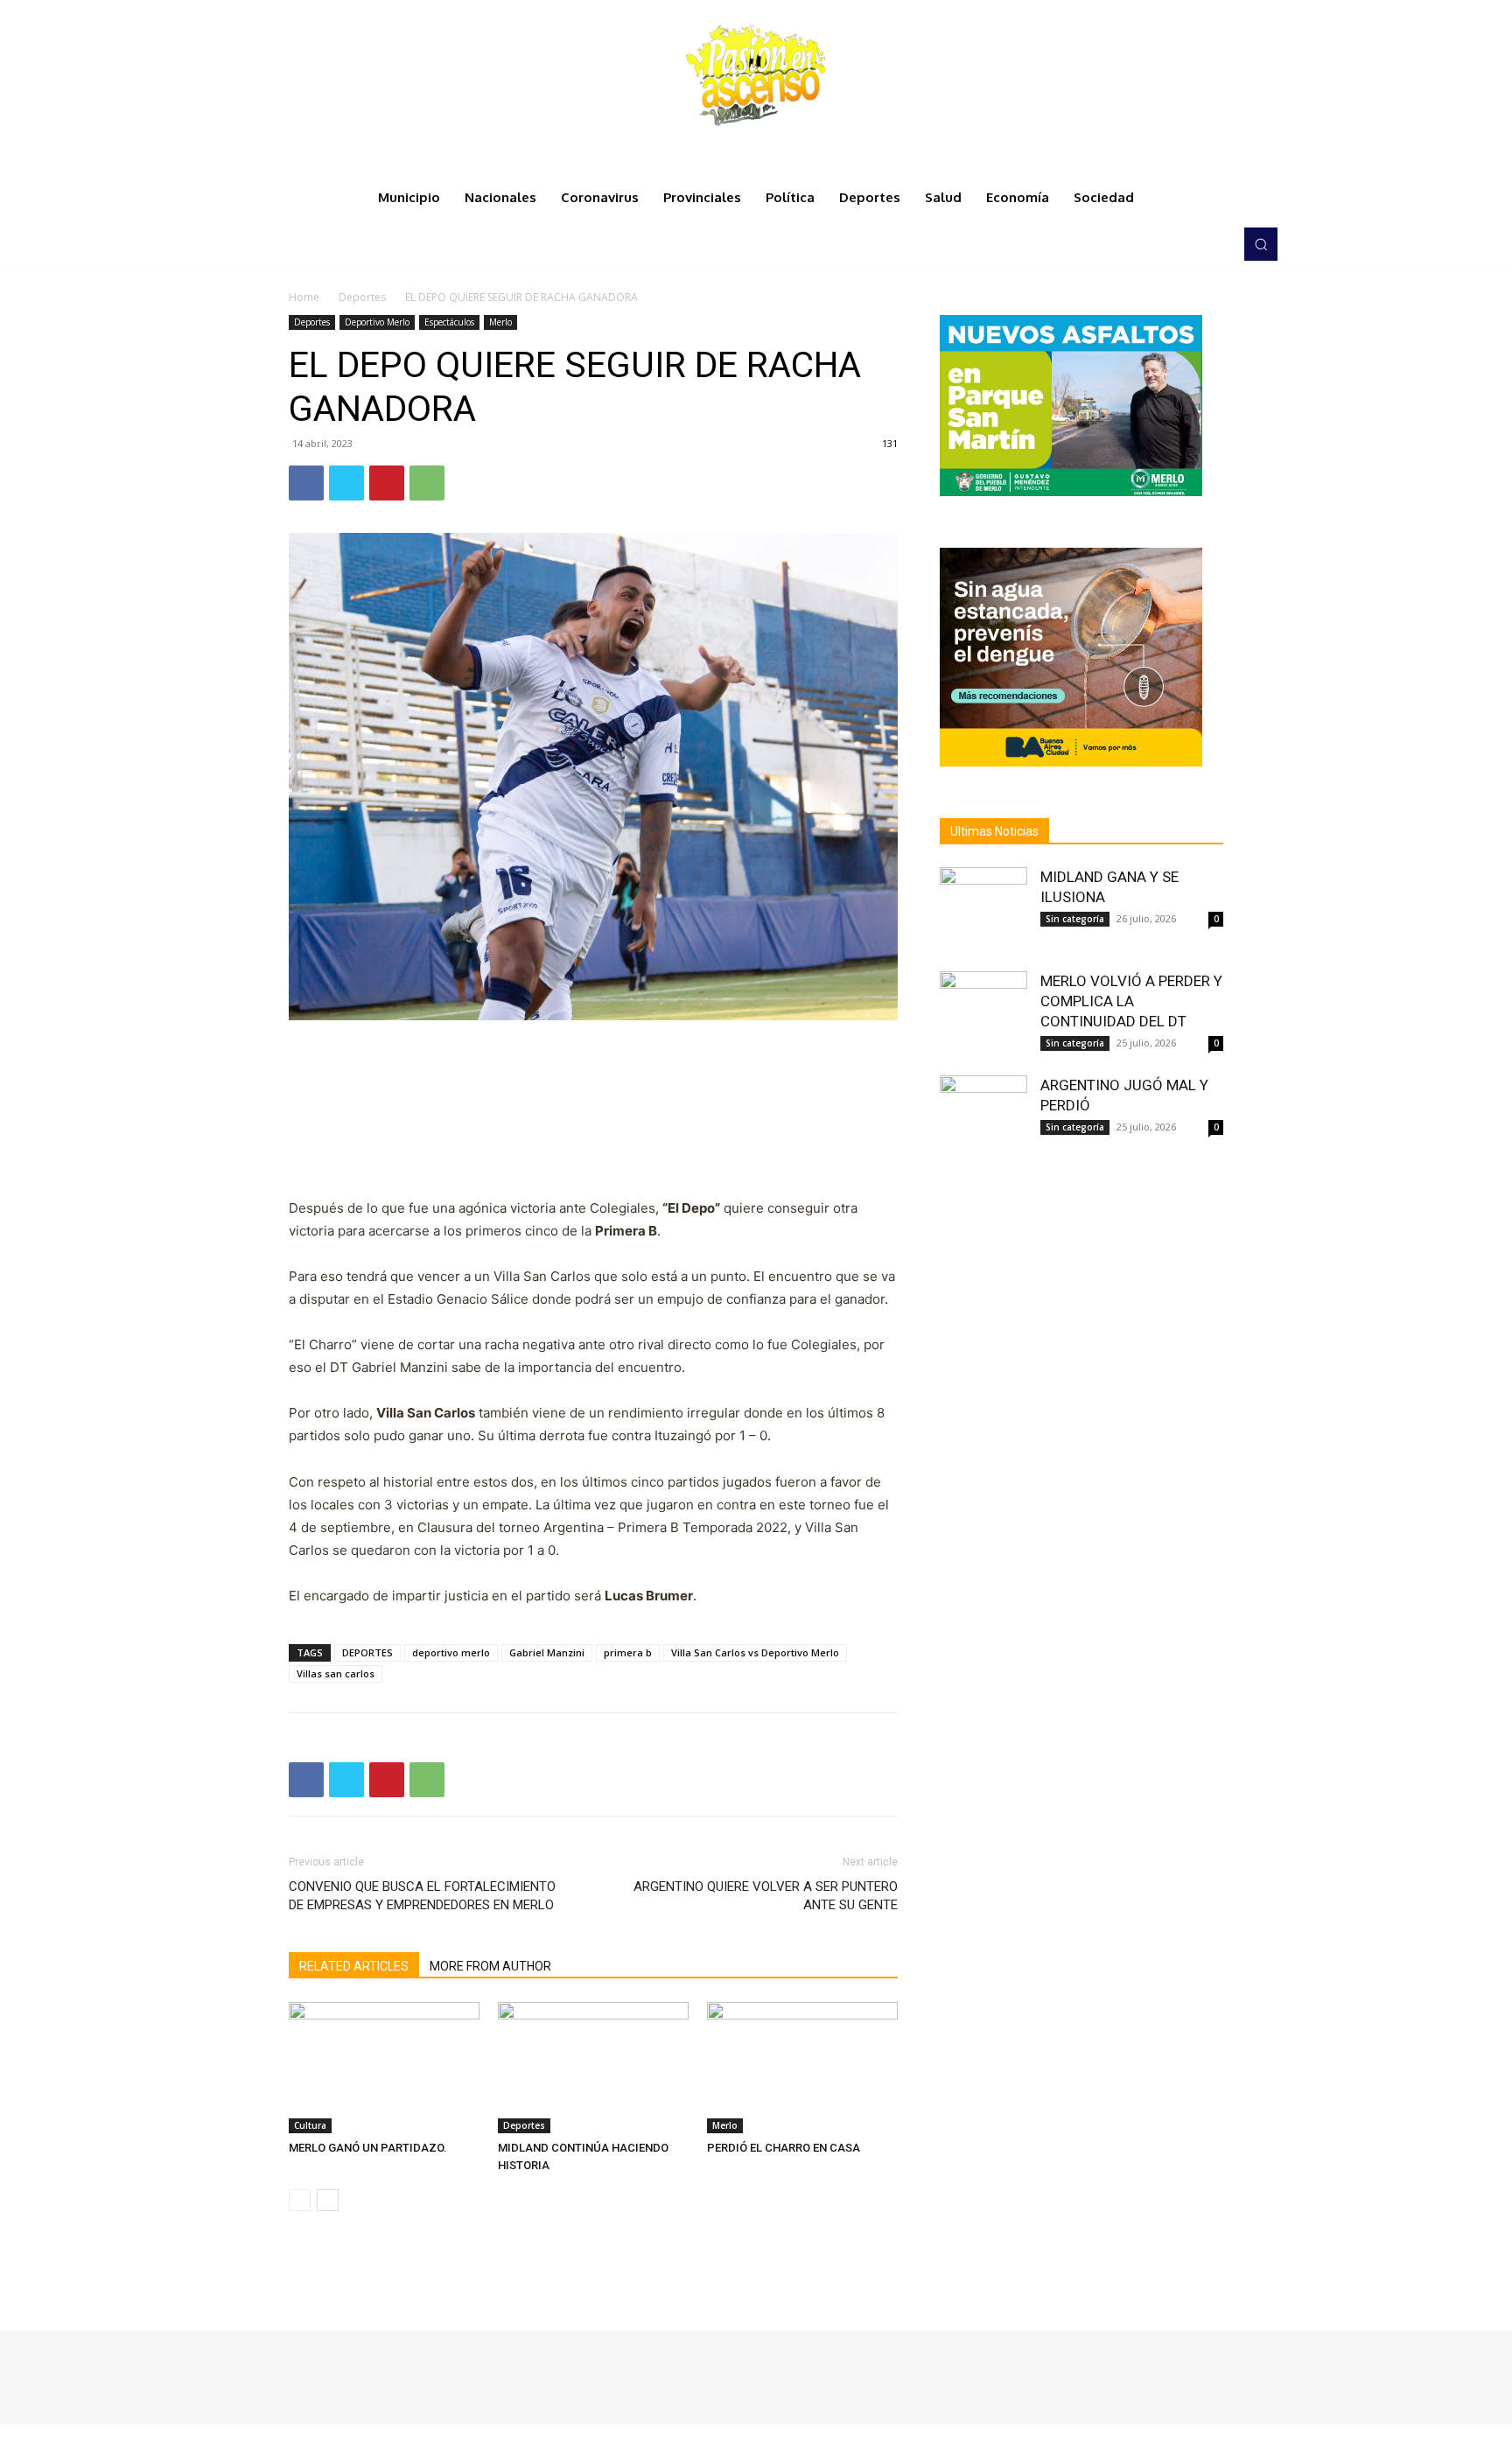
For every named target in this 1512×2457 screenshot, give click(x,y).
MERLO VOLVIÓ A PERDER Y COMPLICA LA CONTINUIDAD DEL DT (1131, 1001)
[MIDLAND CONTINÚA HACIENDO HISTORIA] (593, 2068)
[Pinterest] (387, 483)
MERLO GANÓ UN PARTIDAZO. (368, 2148)
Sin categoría (1075, 919)
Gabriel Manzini (547, 1652)
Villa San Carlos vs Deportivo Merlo (755, 1652)
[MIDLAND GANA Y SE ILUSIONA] (983, 911)
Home (304, 297)
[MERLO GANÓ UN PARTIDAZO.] (384, 2068)
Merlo (500, 322)
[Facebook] (1141, 244)
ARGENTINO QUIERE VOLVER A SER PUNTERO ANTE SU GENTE (766, 1896)
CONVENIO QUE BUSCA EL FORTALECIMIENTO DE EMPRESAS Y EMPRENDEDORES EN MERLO (422, 1896)
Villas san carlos (336, 1673)
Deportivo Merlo (377, 322)
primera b (628, 1652)
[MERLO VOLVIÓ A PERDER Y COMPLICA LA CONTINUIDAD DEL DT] (983, 1015)
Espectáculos (449, 322)
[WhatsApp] (427, 483)
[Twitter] (1190, 244)
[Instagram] (1165, 244)
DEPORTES (367, 1652)
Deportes (362, 297)
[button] (1261, 244)
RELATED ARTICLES (354, 1966)
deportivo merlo (451, 1652)
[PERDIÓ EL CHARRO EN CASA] (802, 2068)
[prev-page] (300, 2200)
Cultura (310, 2125)
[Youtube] (1214, 244)
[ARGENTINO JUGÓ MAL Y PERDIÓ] (983, 1119)
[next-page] (328, 2200)
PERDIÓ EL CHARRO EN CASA (784, 2148)
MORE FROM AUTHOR (490, 1966)
